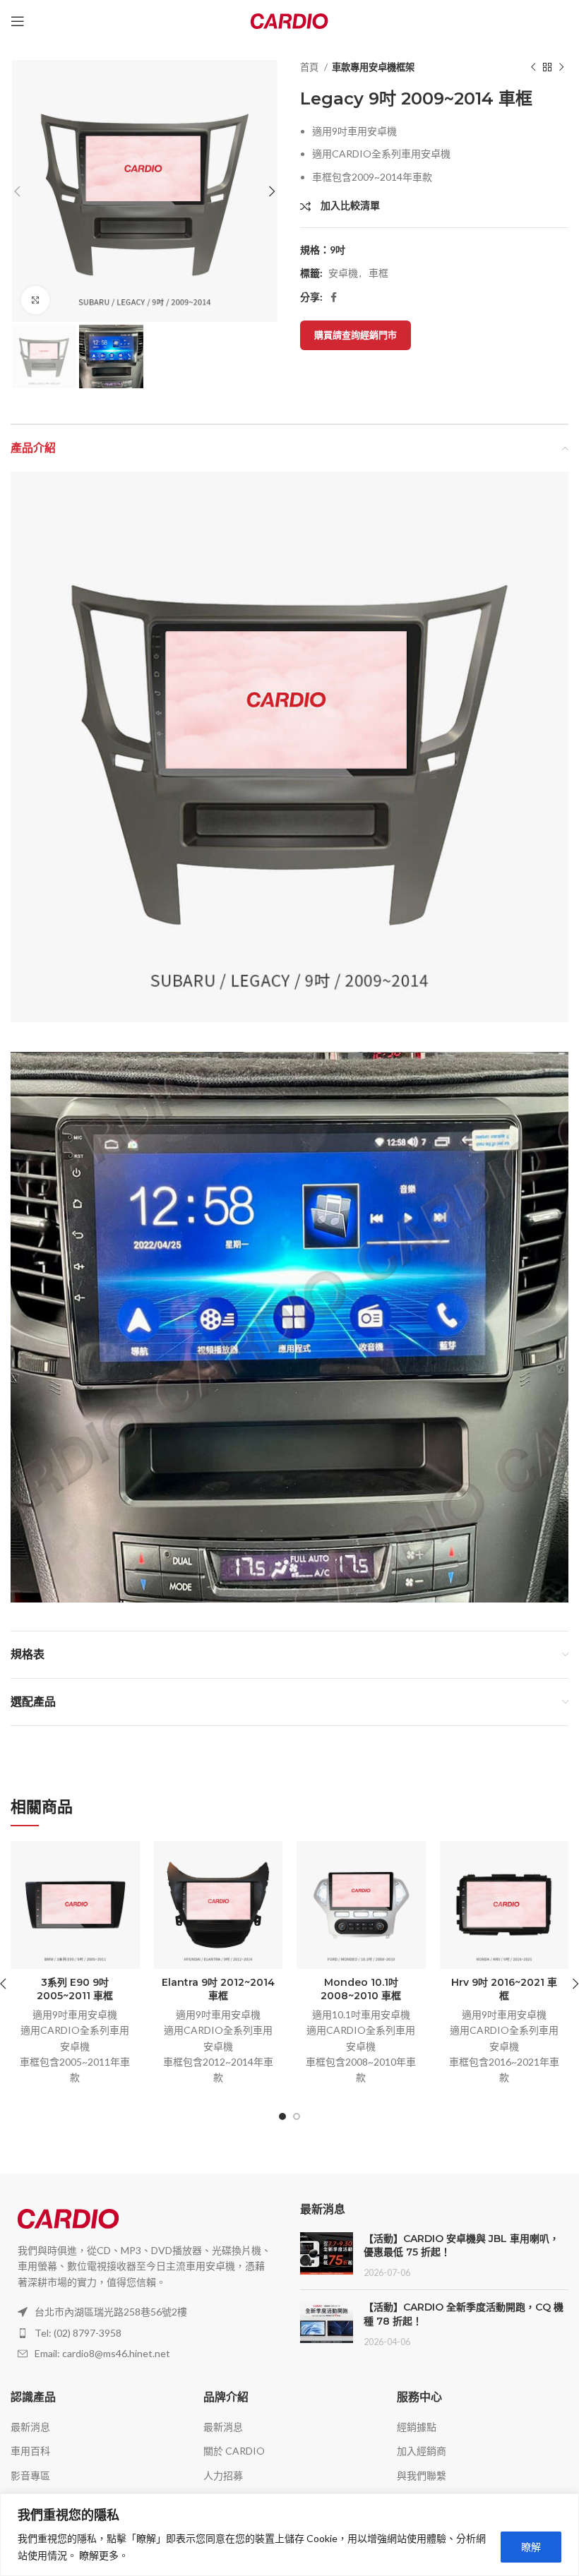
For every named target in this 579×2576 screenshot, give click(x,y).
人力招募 (223, 2475)
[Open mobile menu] (18, 21)
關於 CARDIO (234, 2451)
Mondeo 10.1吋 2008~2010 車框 (361, 1989)
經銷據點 (417, 2427)
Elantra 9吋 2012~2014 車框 (218, 1989)
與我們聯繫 (422, 2475)
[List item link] (145, 2333)
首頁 (310, 67)
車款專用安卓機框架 (373, 67)
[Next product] (561, 68)
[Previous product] (533, 68)
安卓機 (343, 273)
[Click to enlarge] (35, 300)
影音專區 (30, 2475)
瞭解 (531, 2547)
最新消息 (30, 2427)
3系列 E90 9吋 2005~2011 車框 (75, 1989)
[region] (289, 2535)
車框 (378, 273)
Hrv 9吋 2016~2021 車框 (504, 1989)
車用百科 (30, 2451)
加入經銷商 (422, 2451)
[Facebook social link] (334, 297)
